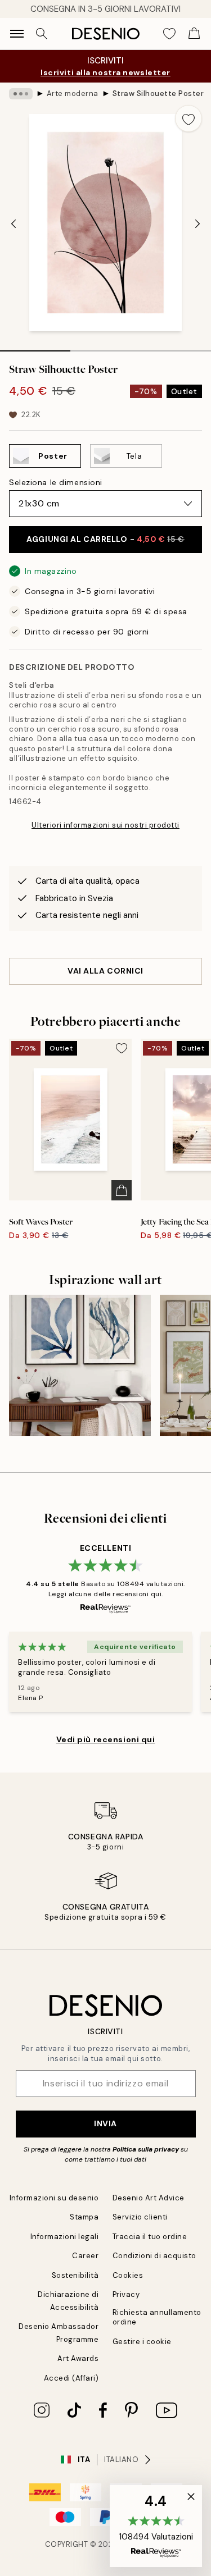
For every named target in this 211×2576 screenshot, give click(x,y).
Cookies (128, 2275)
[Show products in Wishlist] (169, 34)
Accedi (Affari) (71, 2378)
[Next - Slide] (197, 223)
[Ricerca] (42, 34)
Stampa (84, 2217)
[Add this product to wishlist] (188, 118)
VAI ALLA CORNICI (105, 971)
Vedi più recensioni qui (106, 1739)
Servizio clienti (140, 2217)
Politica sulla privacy (147, 2149)
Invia (105, 2123)
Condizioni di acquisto (154, 2256)
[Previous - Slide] (14, 223)
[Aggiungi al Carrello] (122, 1190)
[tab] (35, 347)
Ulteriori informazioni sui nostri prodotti (105, 825)
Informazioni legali (65, 2237)
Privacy (126, 2294)
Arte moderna (73, 93)
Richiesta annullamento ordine (157, 2317)
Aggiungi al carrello (105, 539)
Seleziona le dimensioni (56, 482)
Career (85, 2256)
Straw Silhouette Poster (158, 93)
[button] (156, 2526)
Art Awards (78, 2358)
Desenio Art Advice (149, 2198)
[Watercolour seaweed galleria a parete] (80, 1365)
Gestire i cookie (142, 2342)
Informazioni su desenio (54, 2198)
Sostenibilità (75, 2275)
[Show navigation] (17, 34)
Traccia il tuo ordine (150, 2237)
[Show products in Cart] (194, 34)
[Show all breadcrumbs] (21, 94)
